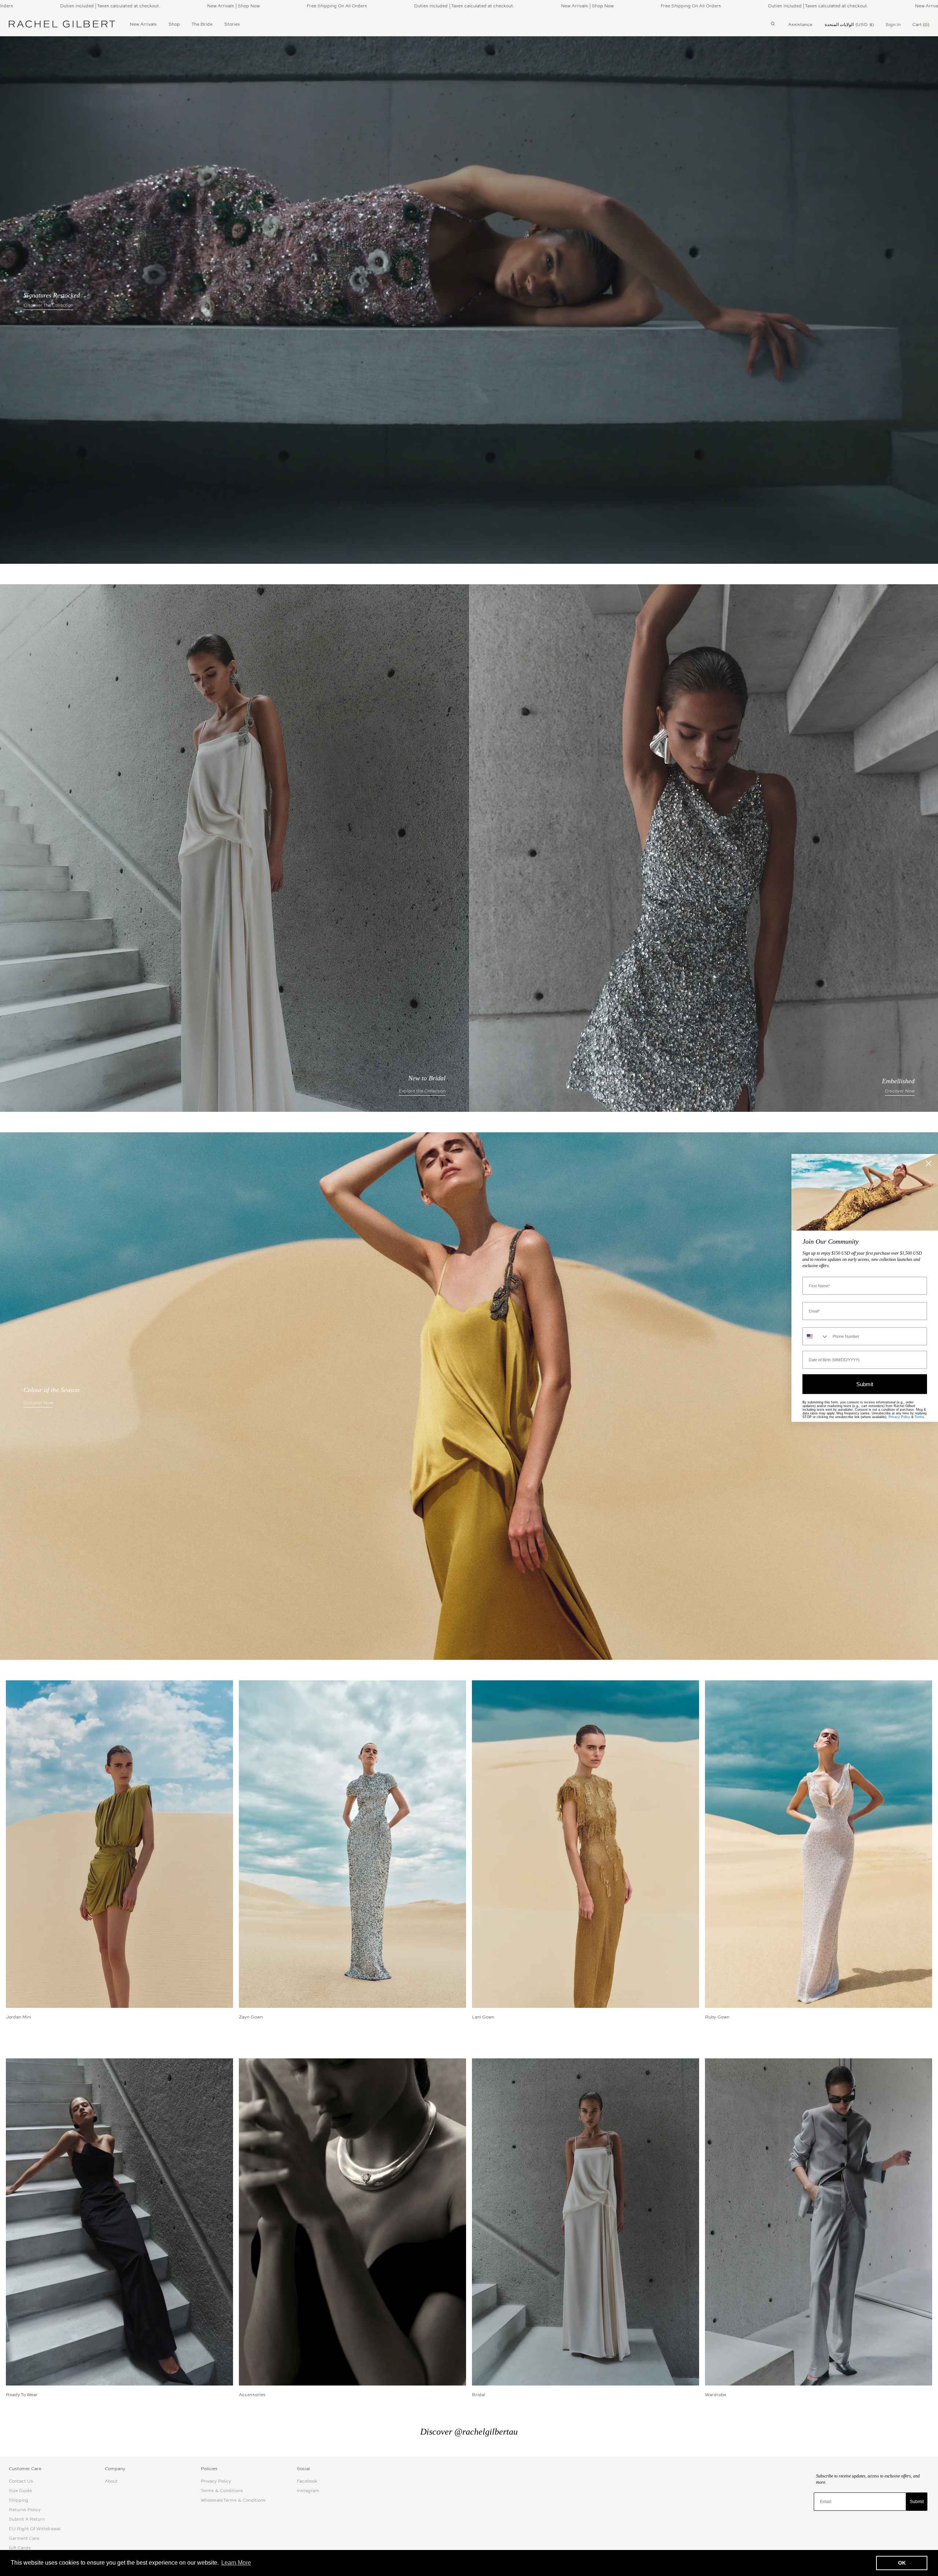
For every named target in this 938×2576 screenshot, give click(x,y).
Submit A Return (27, 2519)
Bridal (479, 2395)
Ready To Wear (22, 2395)
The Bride (202, 24)
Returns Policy (25, 2510)
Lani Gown (483, 2017)
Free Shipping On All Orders (298, 6)
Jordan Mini (19, 2017)
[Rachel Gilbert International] (62, 24)
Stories (232, 24)
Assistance (800, 25)
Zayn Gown (251, 2017)
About (111, 2481)
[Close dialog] (929, 1163)
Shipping (19, 2500)
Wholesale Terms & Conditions (233, 2500)
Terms (919, 1417)
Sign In (893, 25)
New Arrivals (143, 24)
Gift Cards (20, 2548)
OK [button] (902, 2563)
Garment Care (24, 2538)
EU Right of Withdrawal (35, 2529)
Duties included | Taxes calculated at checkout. (71, 6)
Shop (174, 24)
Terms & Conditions (222, 2491)
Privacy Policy (216, 2481)
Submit (917, 2502)
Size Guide (20, 2491)
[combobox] (816, 1337)
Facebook (307, 2481)
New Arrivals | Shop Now (195, 6)
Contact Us (21, 2481)
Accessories (252, 2395)
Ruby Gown (717, 2017)
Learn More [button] (236, 2563)
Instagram (308, 2491)
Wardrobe (716, 2395)
